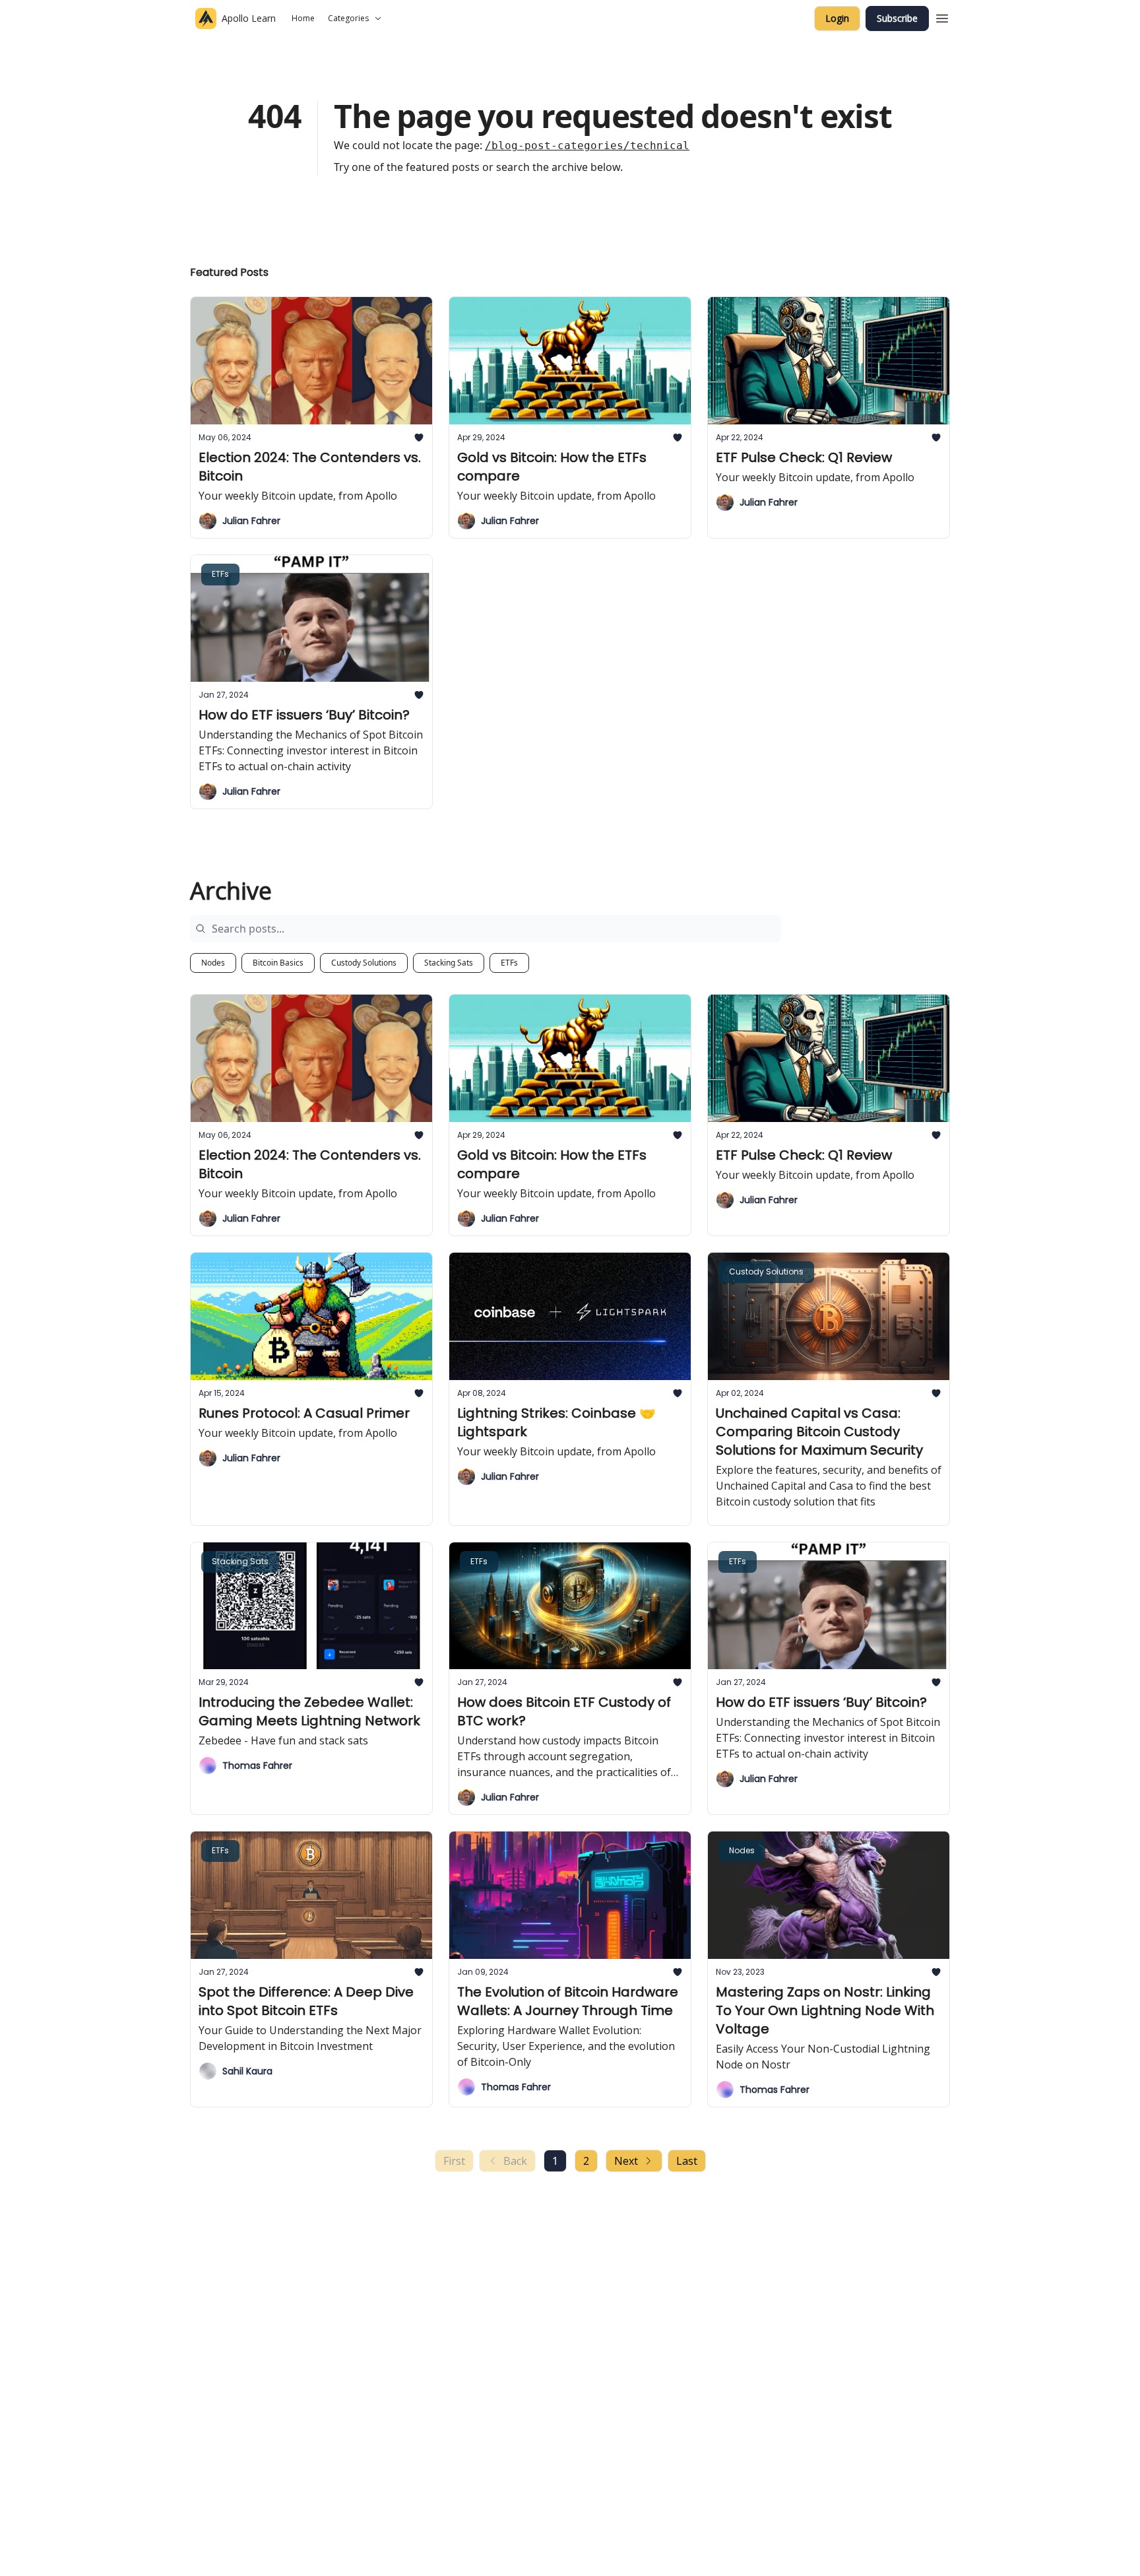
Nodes (213, 963)
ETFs (509, 963)
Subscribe (897, 18)
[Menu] (942, 17)
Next (626, 2161)
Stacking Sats (449, 963)
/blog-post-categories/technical (587, 146)
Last (687, 2161)
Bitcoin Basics (278, 963)
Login (837, 18)
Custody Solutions (364, 963)
